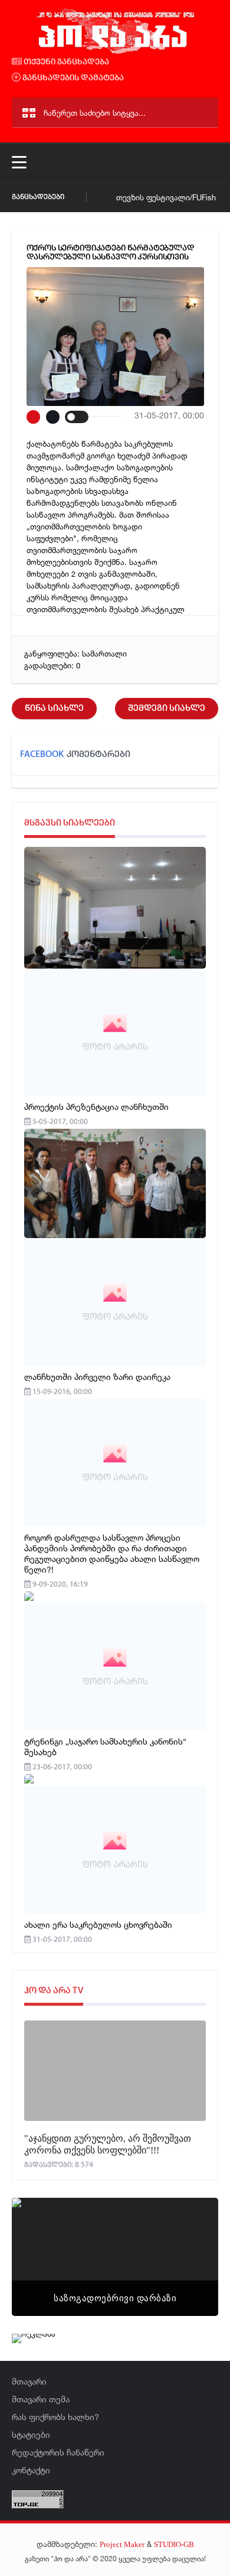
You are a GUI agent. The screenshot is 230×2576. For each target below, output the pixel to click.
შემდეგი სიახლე (167, 709)
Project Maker (122, 2544)
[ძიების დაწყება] (204, 113)
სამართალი (104, 654)
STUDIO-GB (174, 2544)
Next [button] (189, 2242)
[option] (115, 2257)
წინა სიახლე (54, 709)
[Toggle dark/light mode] (77, 417)
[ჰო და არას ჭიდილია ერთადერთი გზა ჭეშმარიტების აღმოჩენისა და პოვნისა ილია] (115, 52)
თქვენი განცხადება (65, 62)
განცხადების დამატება (72, 78)
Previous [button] (41, 2242)
